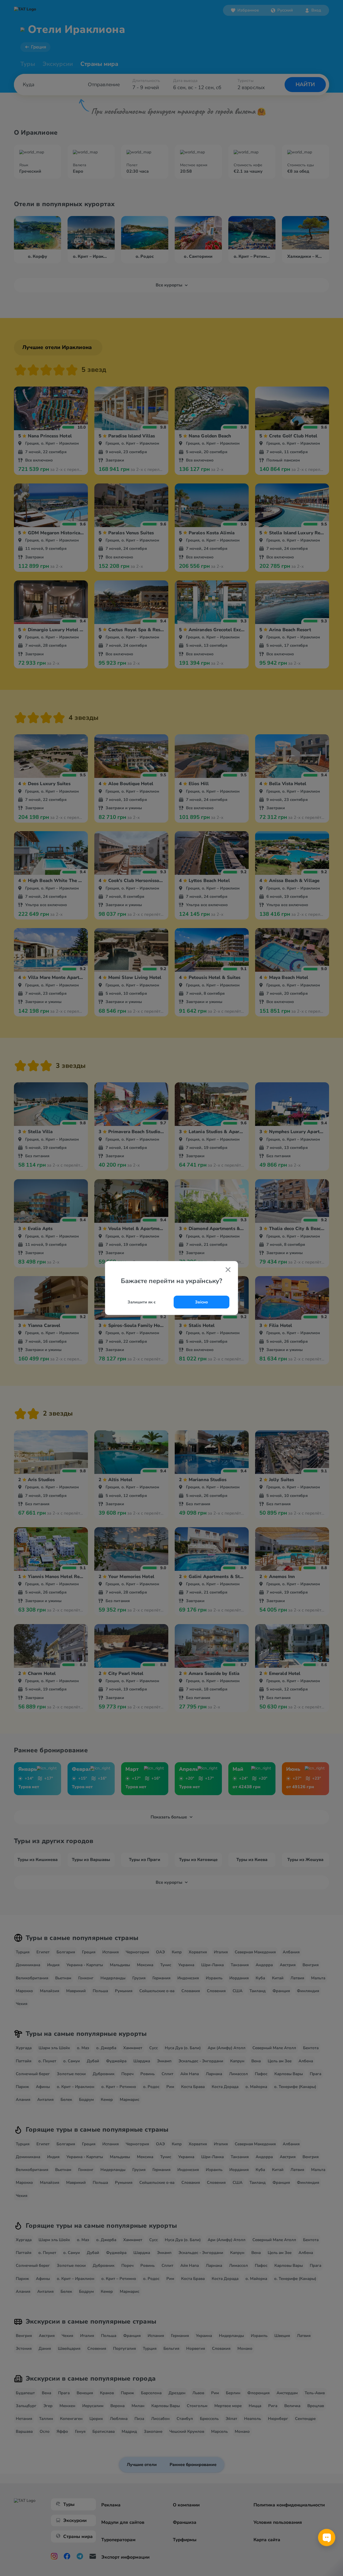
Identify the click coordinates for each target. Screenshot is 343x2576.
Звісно (202, 1302)
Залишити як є (142, 1302)
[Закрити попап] (228, 1270)
